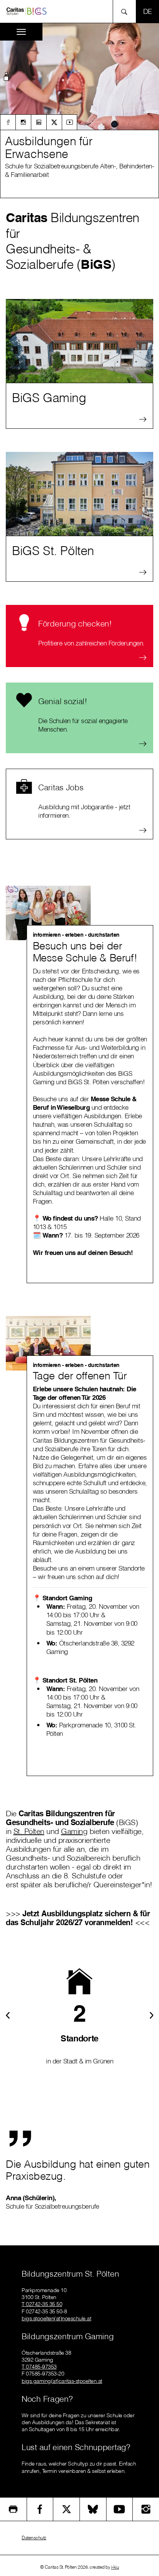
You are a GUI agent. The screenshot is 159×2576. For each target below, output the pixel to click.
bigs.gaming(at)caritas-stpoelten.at (62, 2381)
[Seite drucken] (13, 2509)
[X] (54, 122)
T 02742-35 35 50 (42, 2304)
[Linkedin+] (39, 122)
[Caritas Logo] (27, 11)
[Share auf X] (66, 2509)
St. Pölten (29, 1831)
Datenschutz (34, 2538)
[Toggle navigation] (21, 32)
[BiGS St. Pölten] (79, 494)
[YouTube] (120, 2509)
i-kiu (115, 2567)
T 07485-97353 (39, 2367)
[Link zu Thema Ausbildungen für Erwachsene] (79, 76)
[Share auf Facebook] (40, 2509)
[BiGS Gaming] (79, 341)
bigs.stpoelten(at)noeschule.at (56, 2318)
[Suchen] (126, 11)
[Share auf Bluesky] (93, 2509)
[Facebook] (8, 122)
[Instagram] (23, 122)
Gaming (74, 1831)
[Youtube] (69, 122)
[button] (6, 78)
